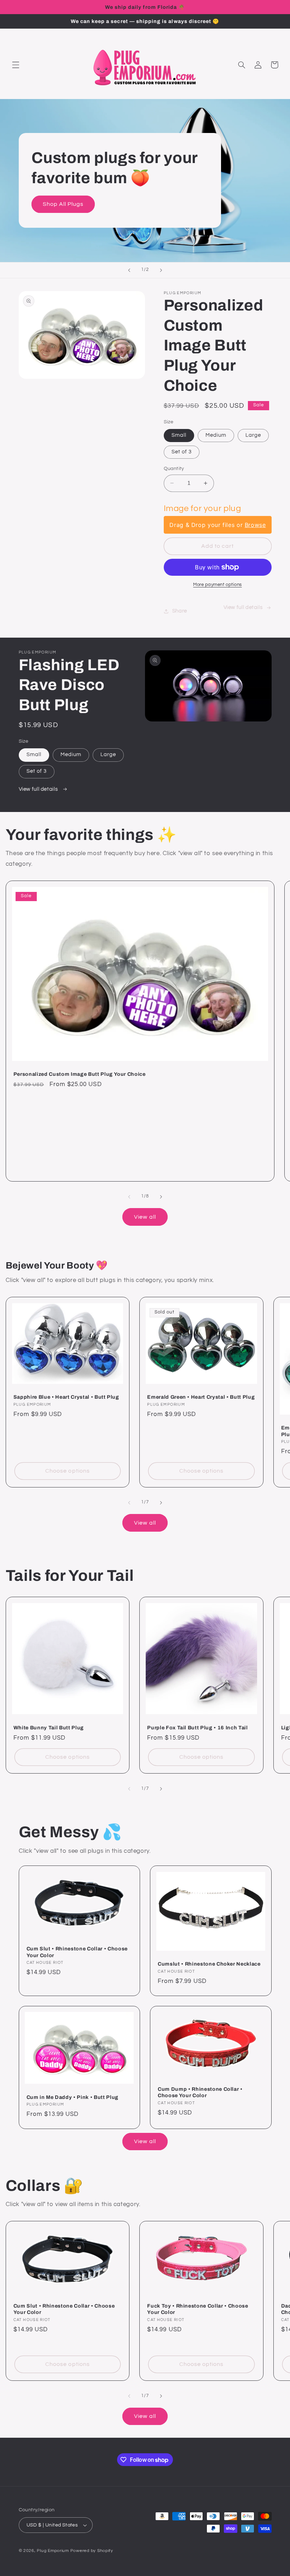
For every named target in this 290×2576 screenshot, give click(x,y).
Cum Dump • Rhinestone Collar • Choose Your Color (200, 2092)
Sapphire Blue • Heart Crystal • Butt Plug (66, 1397)
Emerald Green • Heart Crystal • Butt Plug (201, 1397)
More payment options (217, 585)
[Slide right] (161, 1197)
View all (145, 1217)
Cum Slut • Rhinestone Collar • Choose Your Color (77, 1952)
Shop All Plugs (63, 204)
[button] (16, 65)
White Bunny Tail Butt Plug (49, 1728)
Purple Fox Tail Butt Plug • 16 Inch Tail (197, 1728)
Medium (216, 435)
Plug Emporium (53, 2551)
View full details (243, 607)
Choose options (68, 1471)
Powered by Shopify (92, 2551)
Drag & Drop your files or (217, 525)
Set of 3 (182, 452)
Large (253, 435)
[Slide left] (129, 1197)
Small (179, 435)
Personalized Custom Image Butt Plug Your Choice (80, 1074)
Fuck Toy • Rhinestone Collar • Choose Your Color (198, 2309)
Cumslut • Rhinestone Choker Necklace (209, 1964)
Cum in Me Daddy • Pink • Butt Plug (72, 2097)
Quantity (174, 469)
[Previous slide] (129, 270)
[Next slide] (161, 270)
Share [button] (180, 611)
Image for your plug (202, 508)
